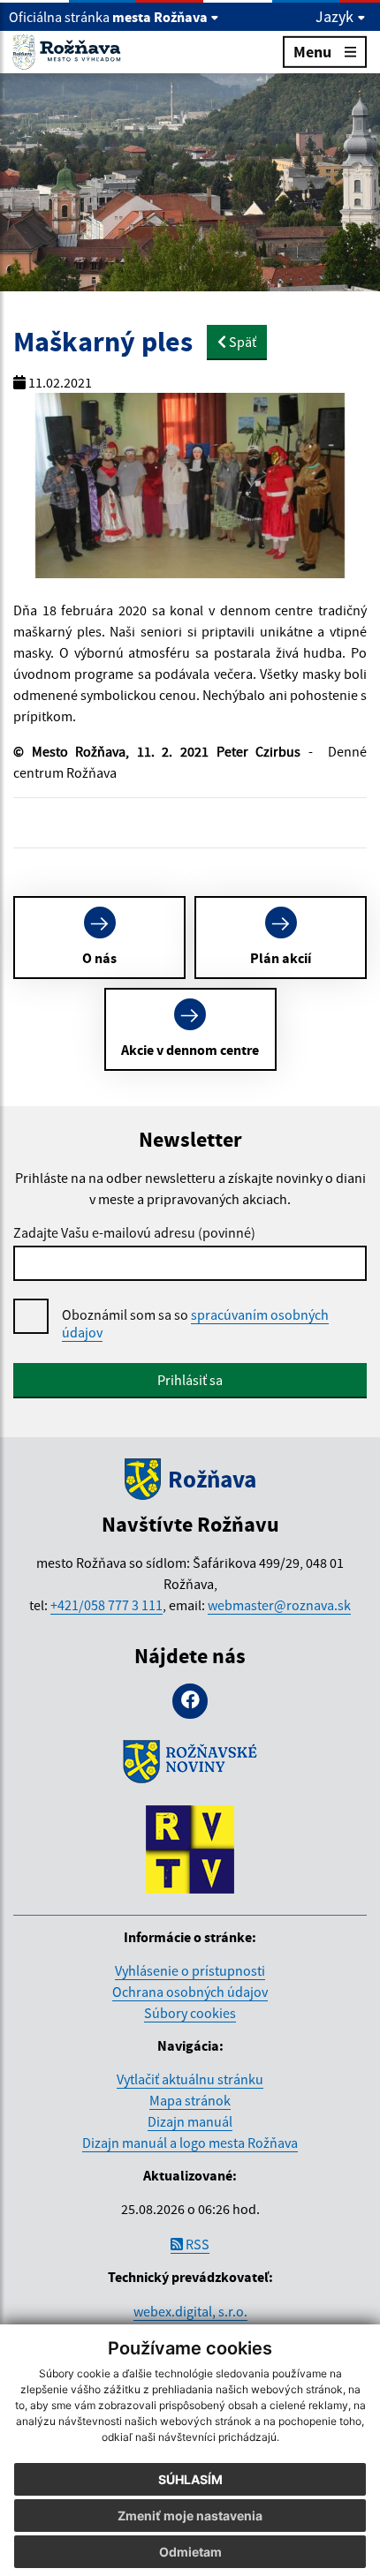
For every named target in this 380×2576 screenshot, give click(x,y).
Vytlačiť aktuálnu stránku (190, 2079)
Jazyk (336, 17)
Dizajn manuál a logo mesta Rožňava (190, 2143)
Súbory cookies (190, 2013)
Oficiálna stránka (108, 17)
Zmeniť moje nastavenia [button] (190, 2516)
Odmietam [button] (190, 2552)
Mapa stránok (190, 2100)
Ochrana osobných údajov (190, 1992)
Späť (241, 342)
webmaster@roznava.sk (279, 1605)
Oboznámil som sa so (195, 1323)
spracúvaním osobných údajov (195, 1323)
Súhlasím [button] (190, 2479)
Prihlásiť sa (190, 1380)
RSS (196, 2244)
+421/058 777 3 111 (106, 1605)
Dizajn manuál (190, 2121)
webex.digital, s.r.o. (190, 2311)
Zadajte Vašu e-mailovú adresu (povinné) (134, 1232)
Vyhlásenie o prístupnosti (190, 1970)
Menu (312, 52)
